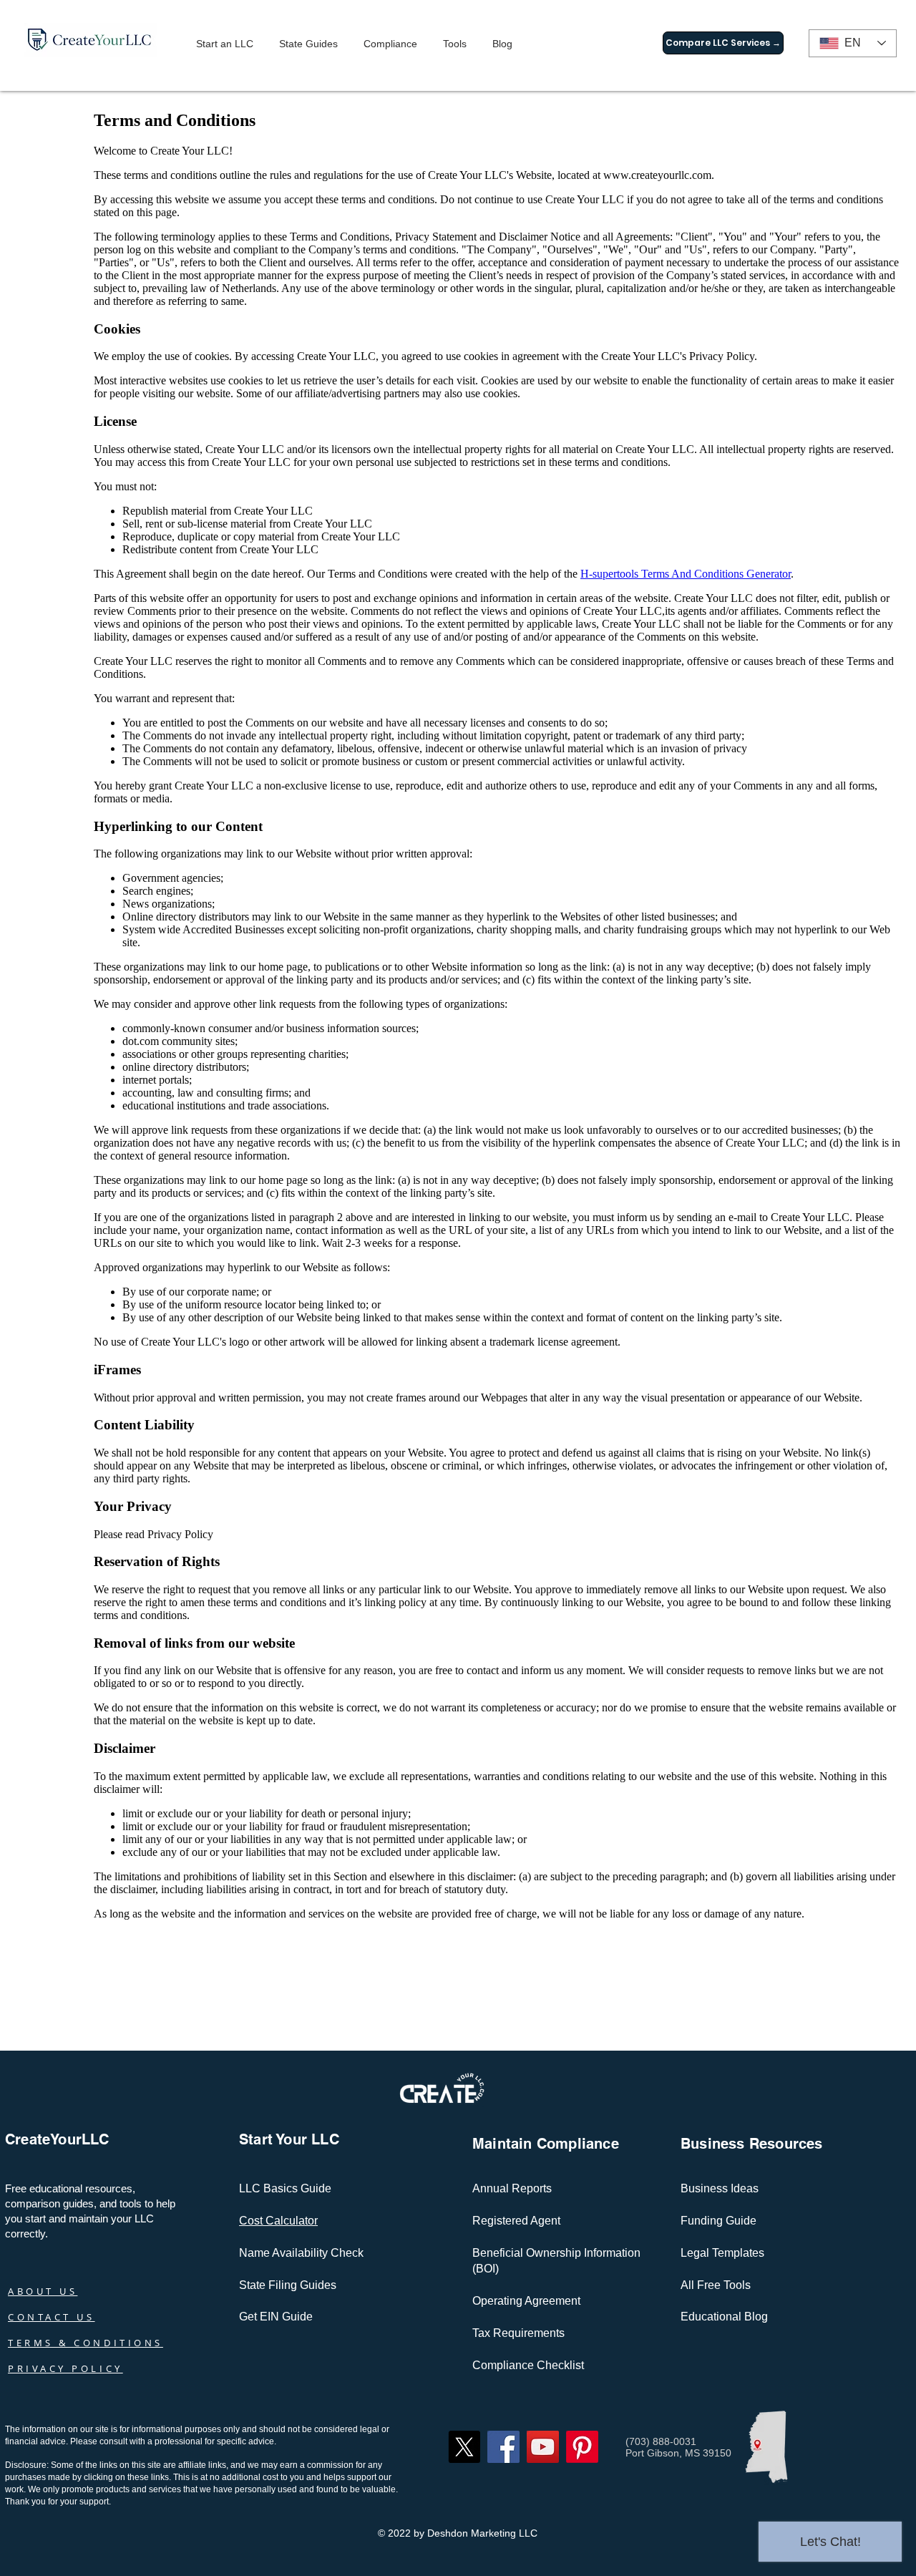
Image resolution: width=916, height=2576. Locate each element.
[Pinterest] (582, 2447)
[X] (464, 2447)
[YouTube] (543, 2447)
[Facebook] (503, 2447)
